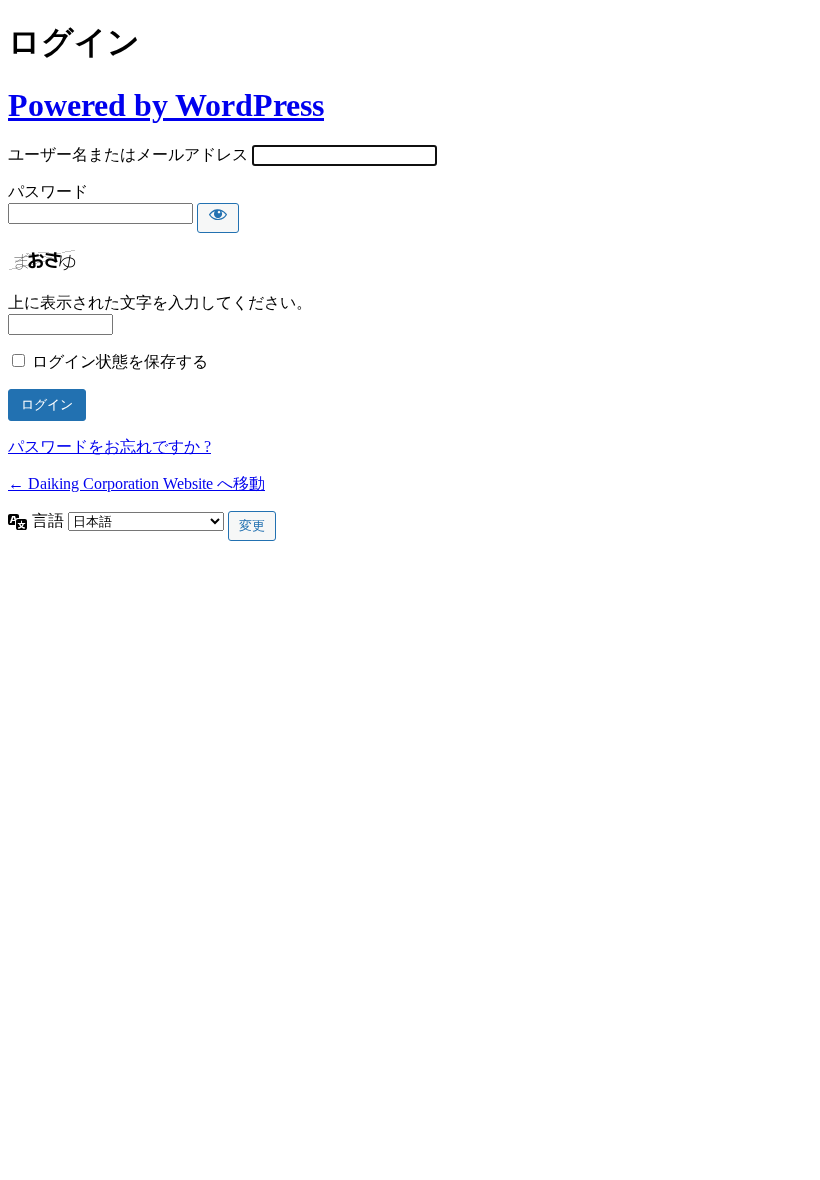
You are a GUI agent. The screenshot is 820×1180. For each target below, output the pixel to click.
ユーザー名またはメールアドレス (128, 154)
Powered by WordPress (166, 105)
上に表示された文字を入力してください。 (160, 302)
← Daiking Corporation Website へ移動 (136, 483)
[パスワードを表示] (218, 218)
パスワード (48, 191)
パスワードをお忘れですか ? (109, 446)
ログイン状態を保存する (120, 361)
